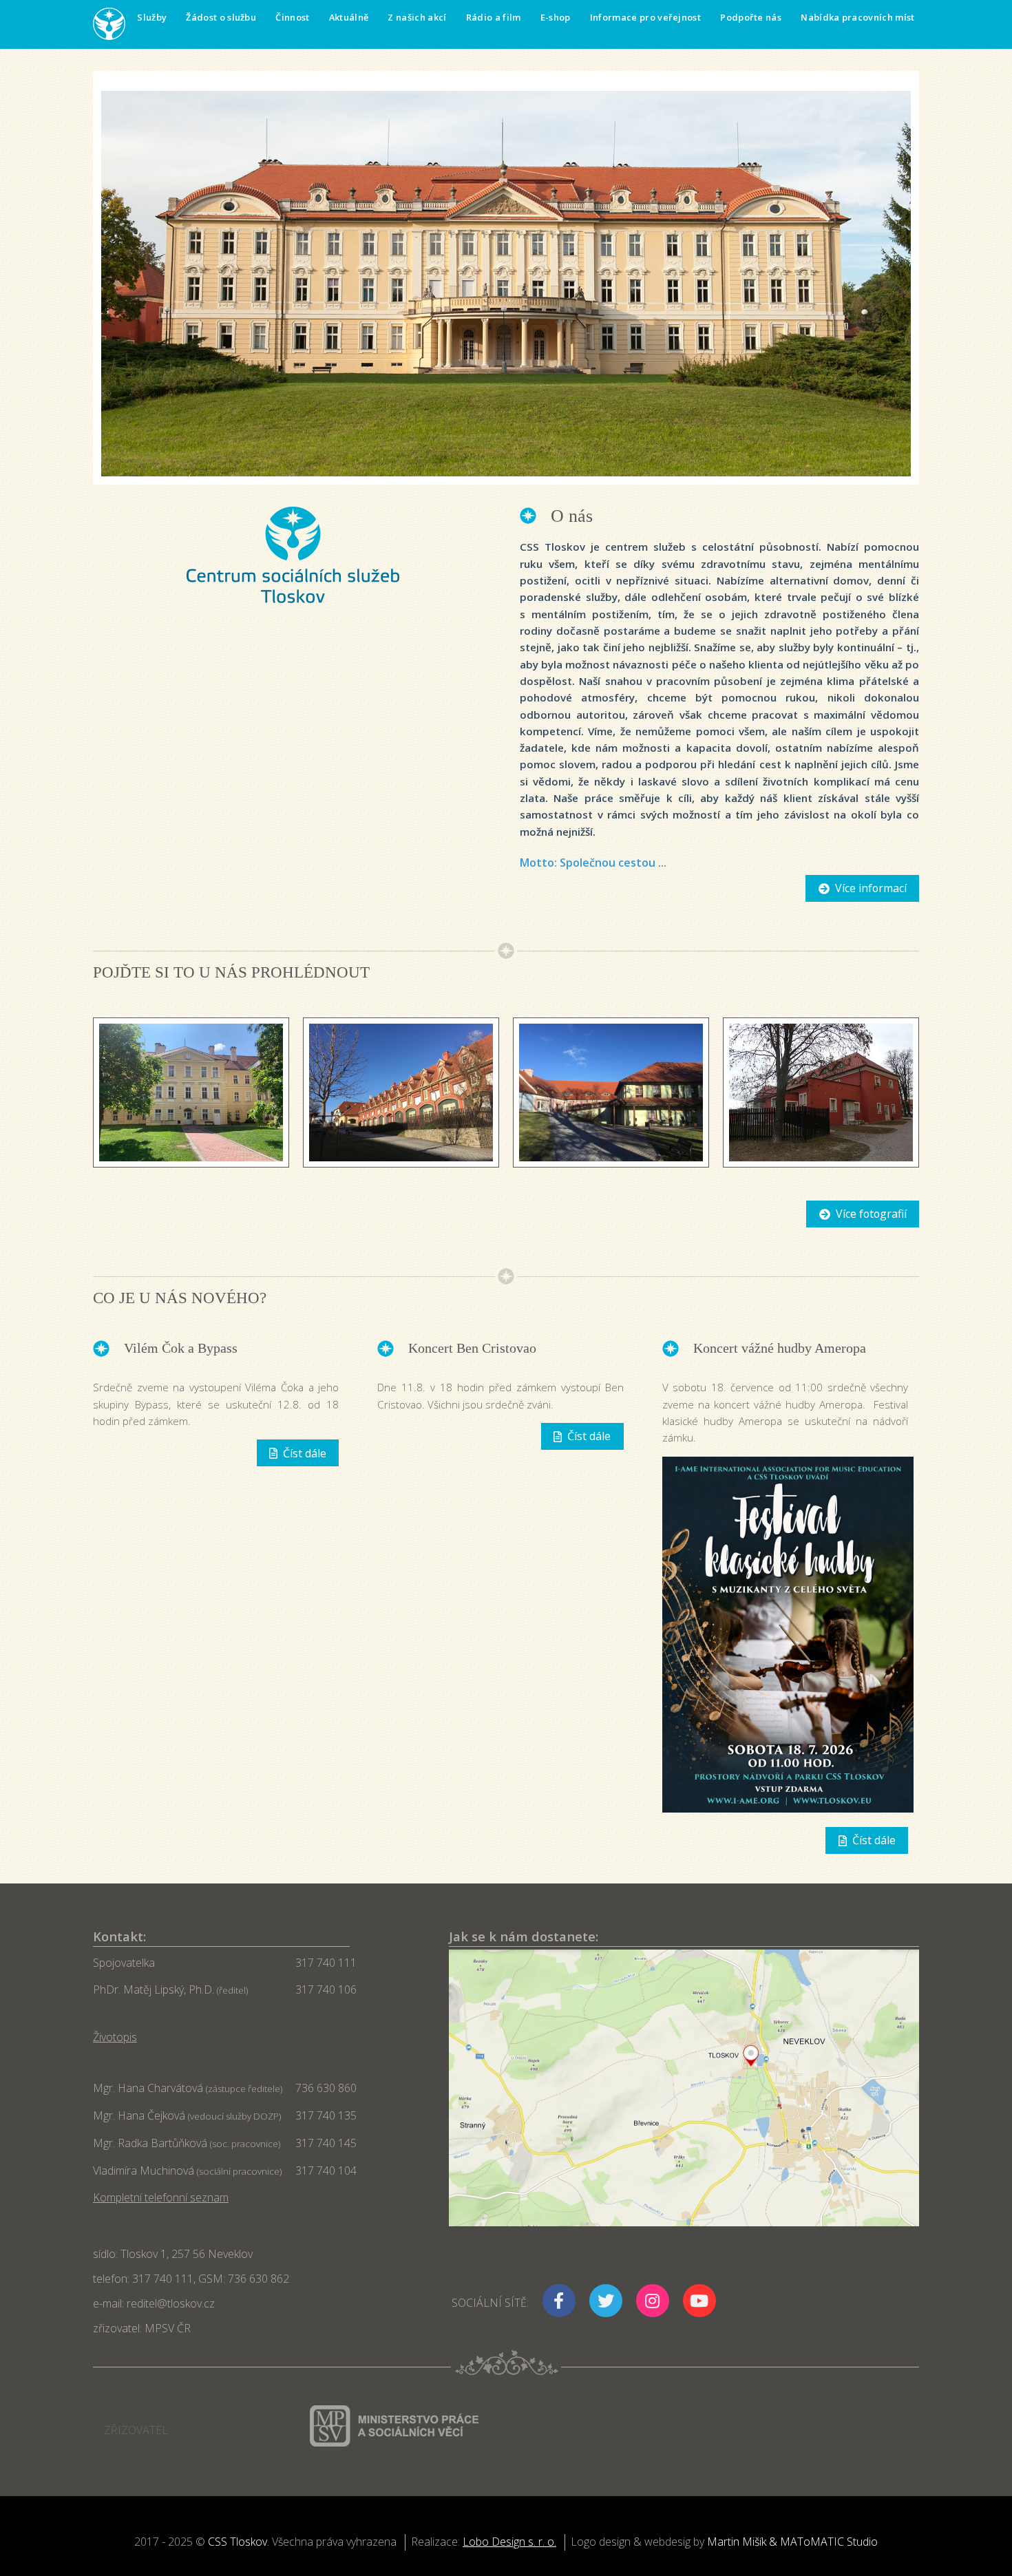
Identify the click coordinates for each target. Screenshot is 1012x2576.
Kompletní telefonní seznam (161, 2197)
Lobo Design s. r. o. (509, 2542)
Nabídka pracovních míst (857, 17)
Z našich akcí (417, 17)
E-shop (556, 17)
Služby (152, 17)
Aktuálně (349, 17)
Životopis (115, 2037)
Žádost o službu (221, 17)
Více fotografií (871, 1214)
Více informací (871, 888)
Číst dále (305, 1453)
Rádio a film (494, 17)
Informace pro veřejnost (645, 17)
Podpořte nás (751, 17)
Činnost (292, 17)
